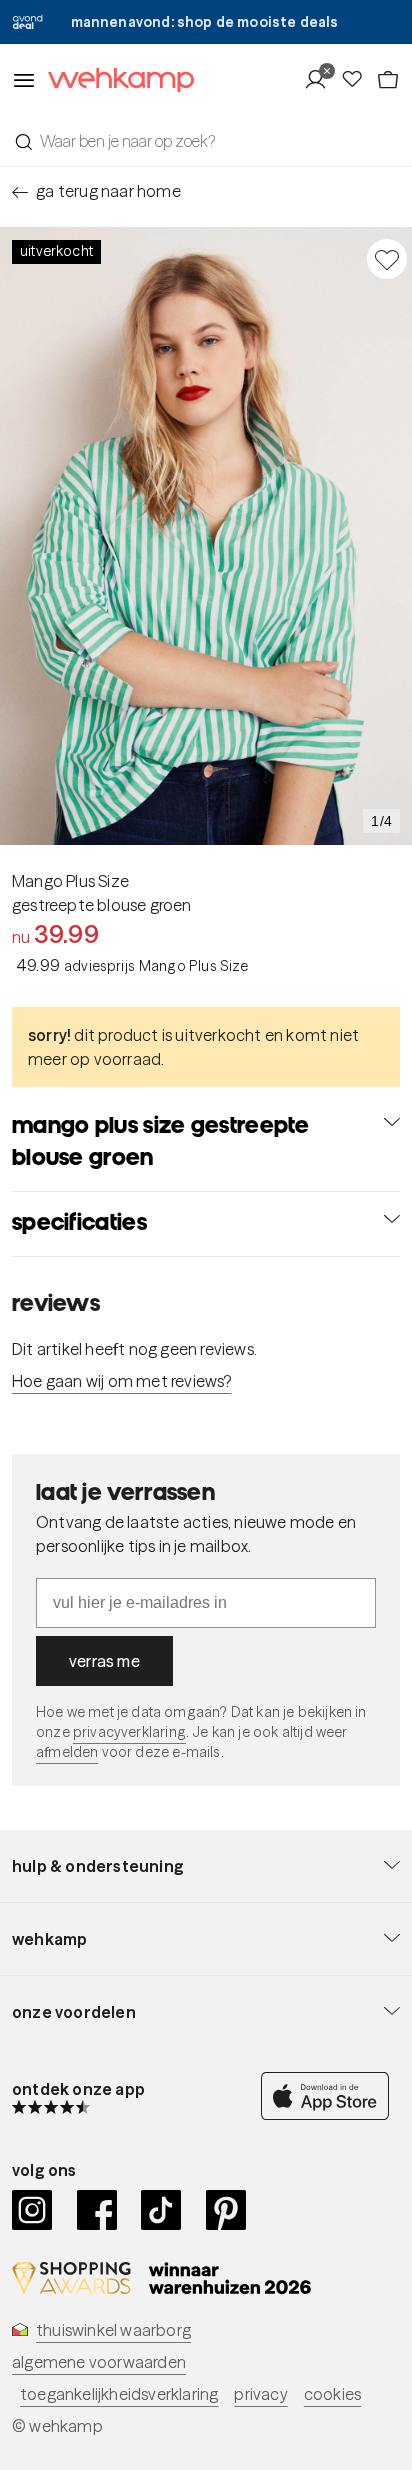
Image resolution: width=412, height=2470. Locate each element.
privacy (260, 2394)
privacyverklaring (129, 1732)
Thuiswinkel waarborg (113, 2330)
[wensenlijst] (358, 80)
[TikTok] (161, 2210)
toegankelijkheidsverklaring (119, 2394)
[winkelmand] (388, 80)
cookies (332, 2394)
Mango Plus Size (70, 881)
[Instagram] (32, 2210)
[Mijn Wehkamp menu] (321, 80)
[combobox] (206, 141)
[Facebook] (97, 2210)
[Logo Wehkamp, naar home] (115, 80)
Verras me (104, 1661)
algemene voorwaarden (99, 2362)
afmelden (67, 1752)
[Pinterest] (226, 2210)
